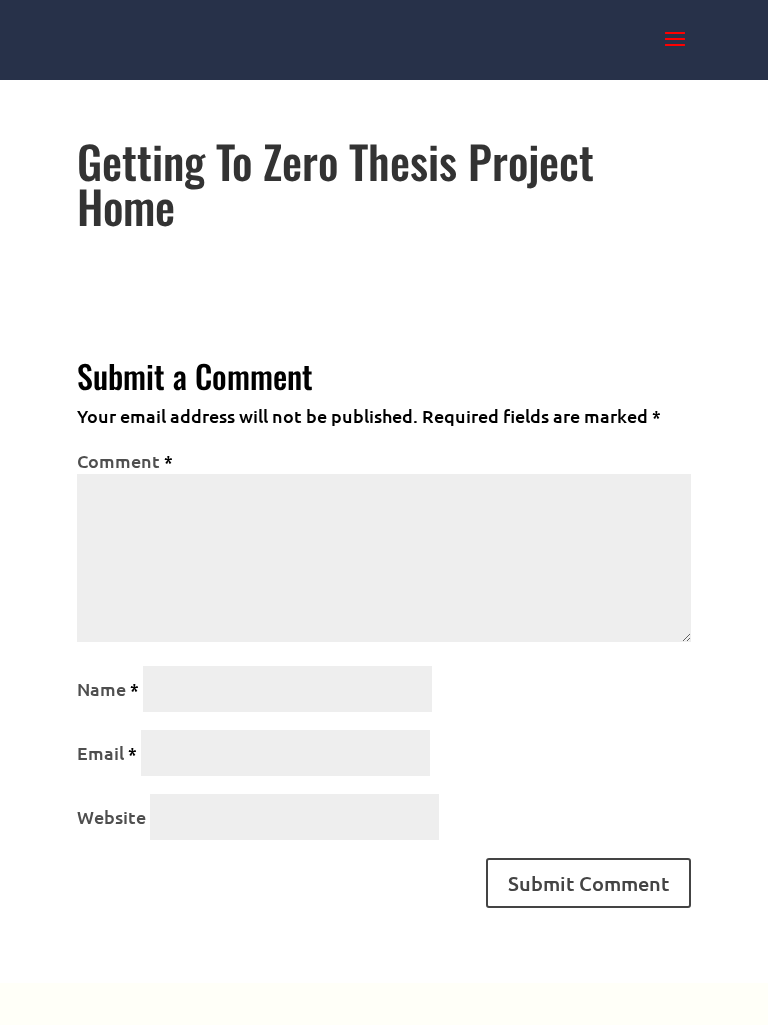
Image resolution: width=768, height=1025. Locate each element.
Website (111, 816)
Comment (125, 460)
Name (108, 688)
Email (107, 752)
